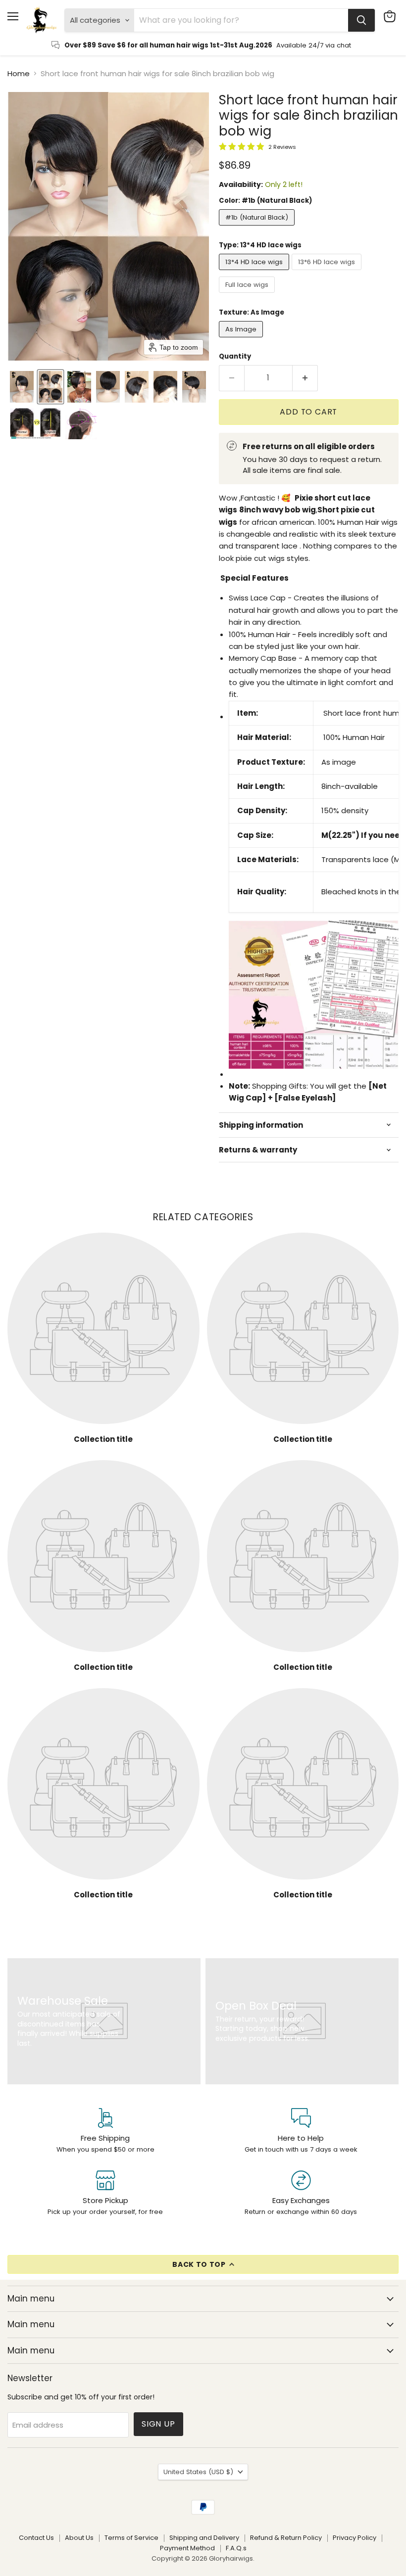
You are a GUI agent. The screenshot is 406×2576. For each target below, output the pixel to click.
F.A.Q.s (236, 2548)
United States (198, 2472)
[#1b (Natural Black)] (258, 228)
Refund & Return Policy (286, 2538)
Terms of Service (131, 2538)
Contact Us (36, 2538)
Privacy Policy (355, 2538)
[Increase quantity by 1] (305, 378)
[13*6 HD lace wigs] (328, 272)
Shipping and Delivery (204, 2538)
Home (19, 73)
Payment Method (187, 2548)
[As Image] (242, 340)
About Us (79, 2538)
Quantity (235, 356)
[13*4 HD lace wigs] (255, 272)
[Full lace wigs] (248, 295)
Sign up (158, 2424)
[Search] (361, 20)
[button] (22, 387)
